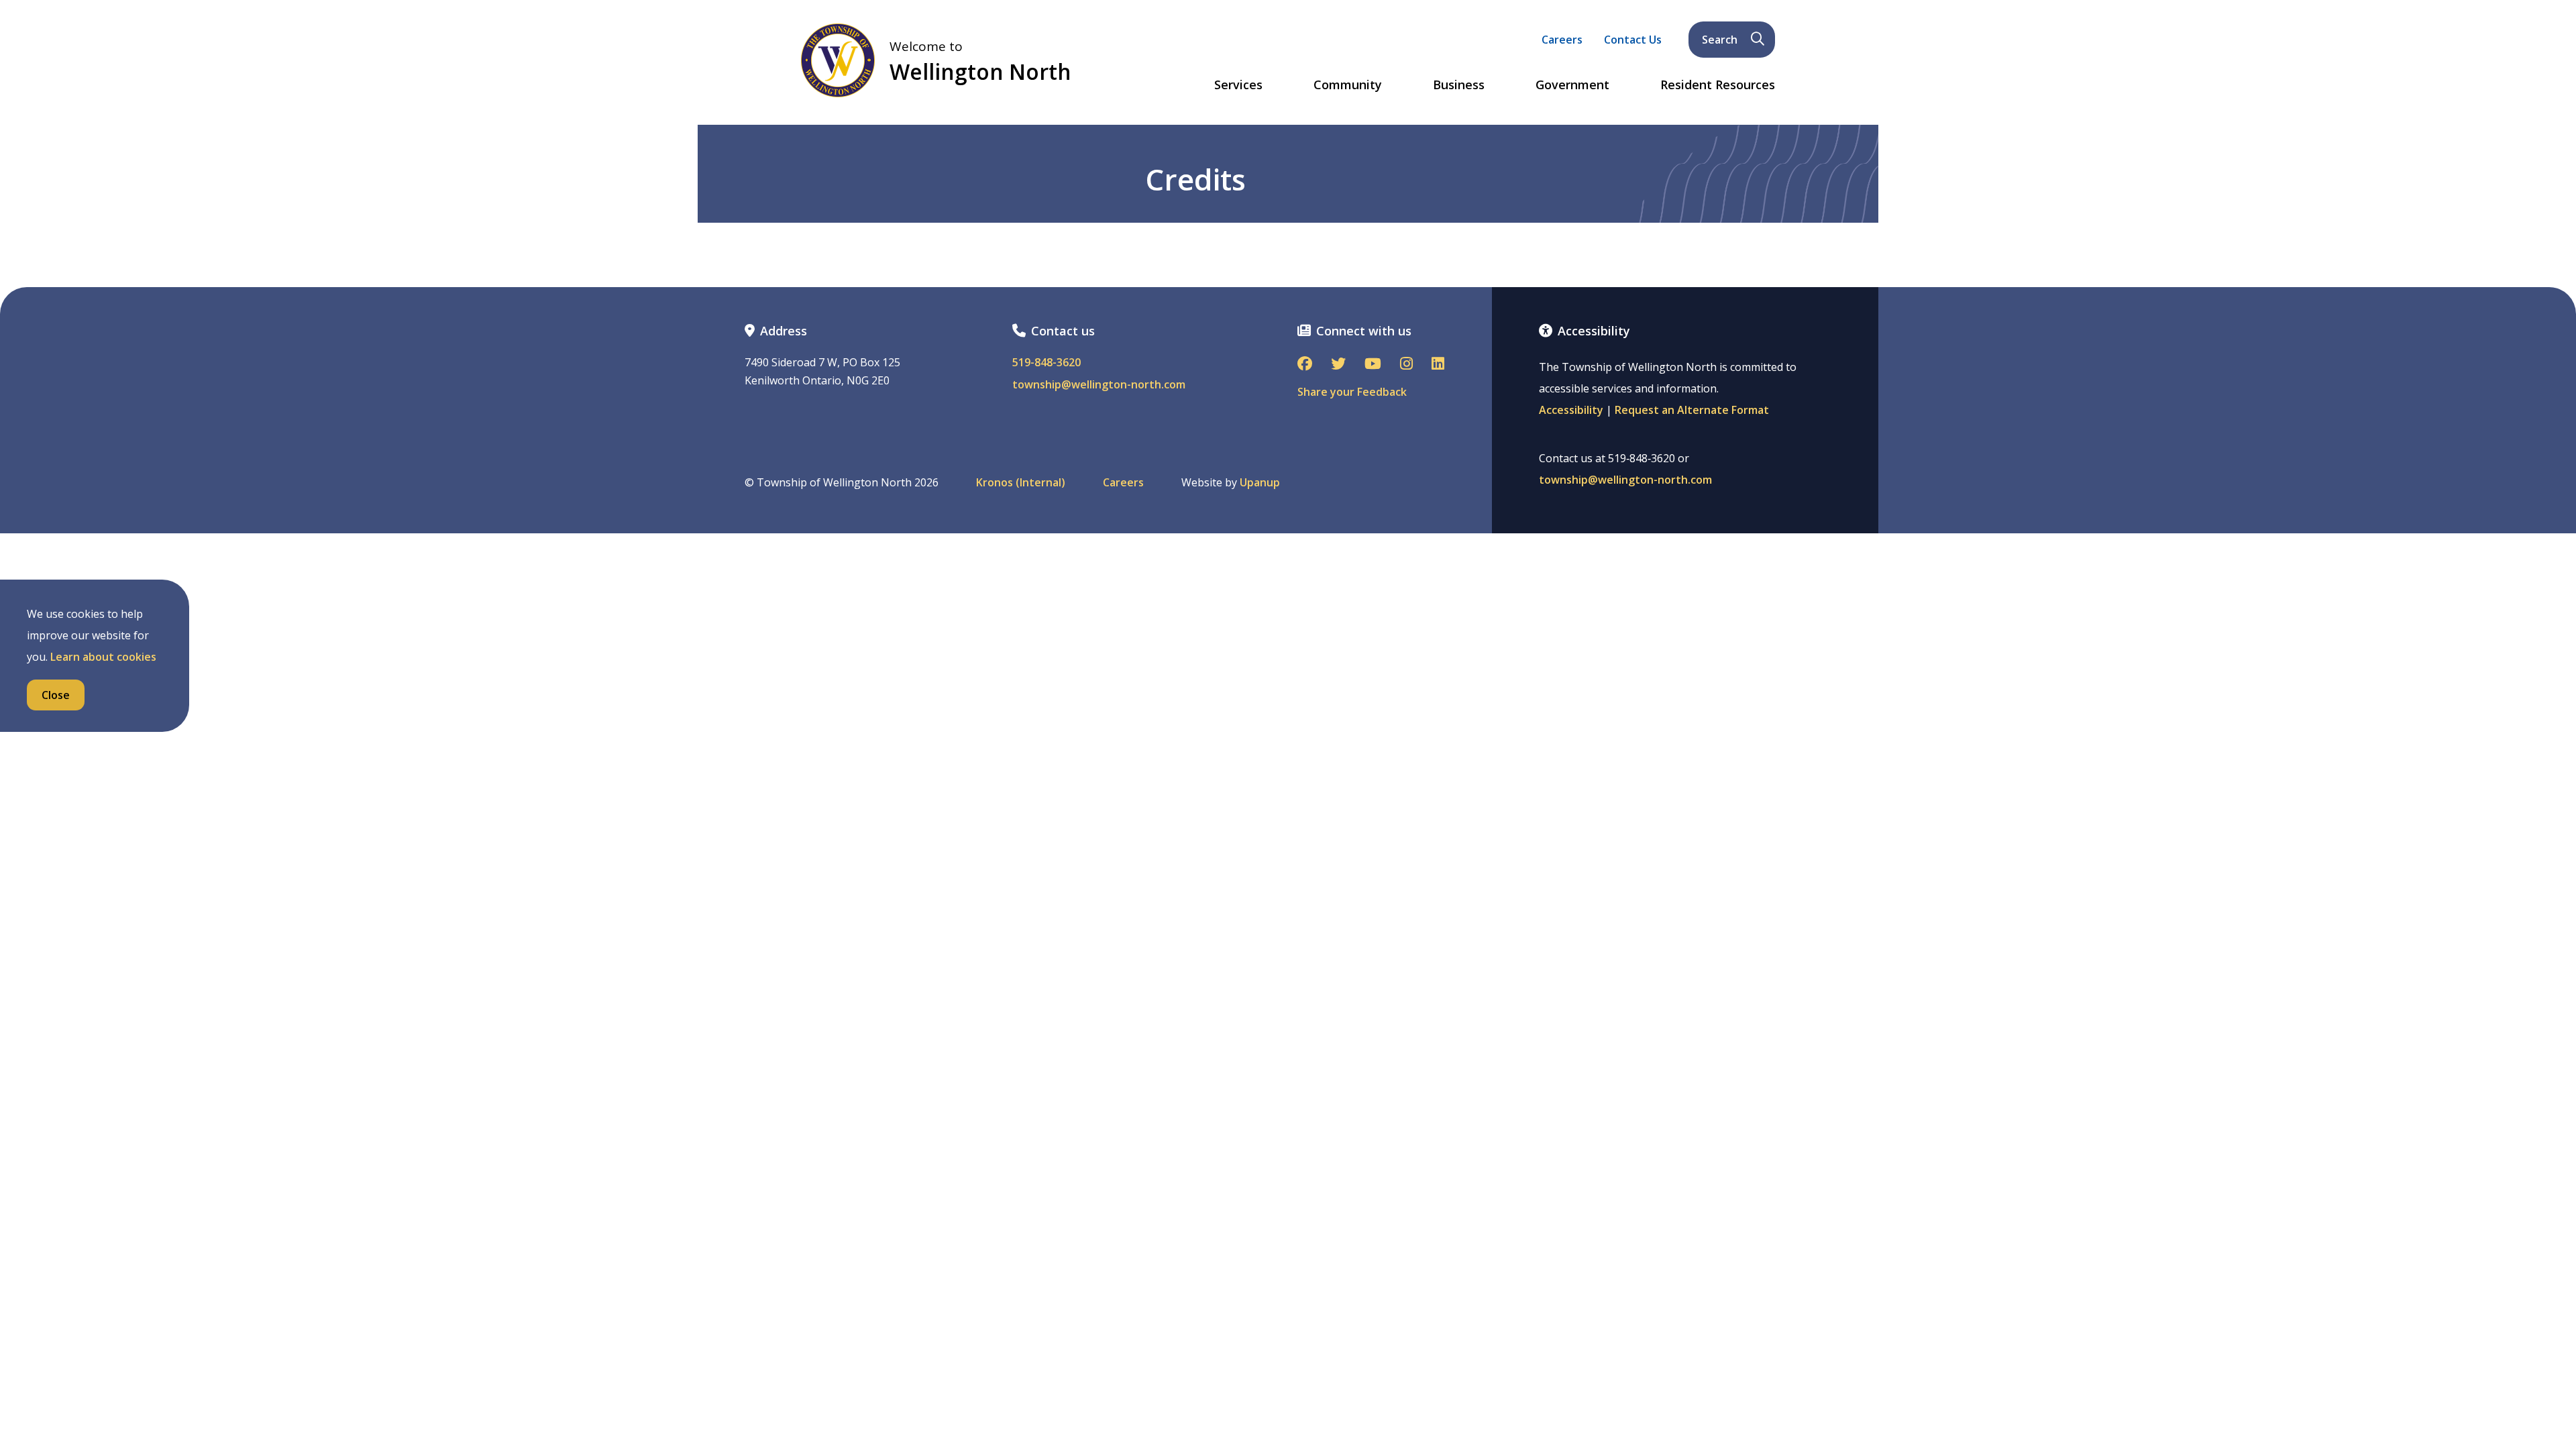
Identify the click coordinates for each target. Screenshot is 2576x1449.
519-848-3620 (1046, 363)
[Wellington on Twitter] (1338, 365)
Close (56, 695)
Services (1238, 85)
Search (1720, 40)
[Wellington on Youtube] (1373, 365)
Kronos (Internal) (1021, 483)
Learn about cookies (103, 657)
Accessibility (1571, 410)
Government (1572, 85)
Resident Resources (1718, 85)
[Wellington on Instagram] (1406, 365)
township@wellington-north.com (1099, 385)
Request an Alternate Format (1692, 410)
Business (1459, 85)
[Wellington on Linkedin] (1438, 365)
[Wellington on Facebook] (1305, 365)
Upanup (1260, 483)
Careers (1562, 40)
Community (1348, 85)
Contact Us (1633, 40)
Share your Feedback (1352, 392)
